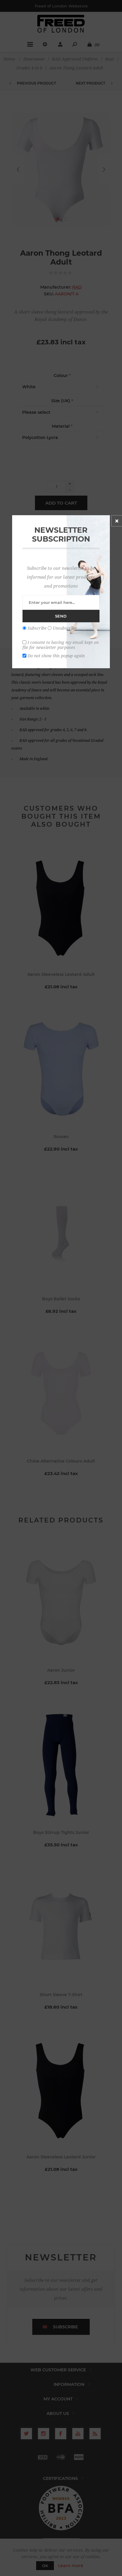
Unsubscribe (65, 628)
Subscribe (37, 628)
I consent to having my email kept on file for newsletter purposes (61, 645)
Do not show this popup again (56, 655)
